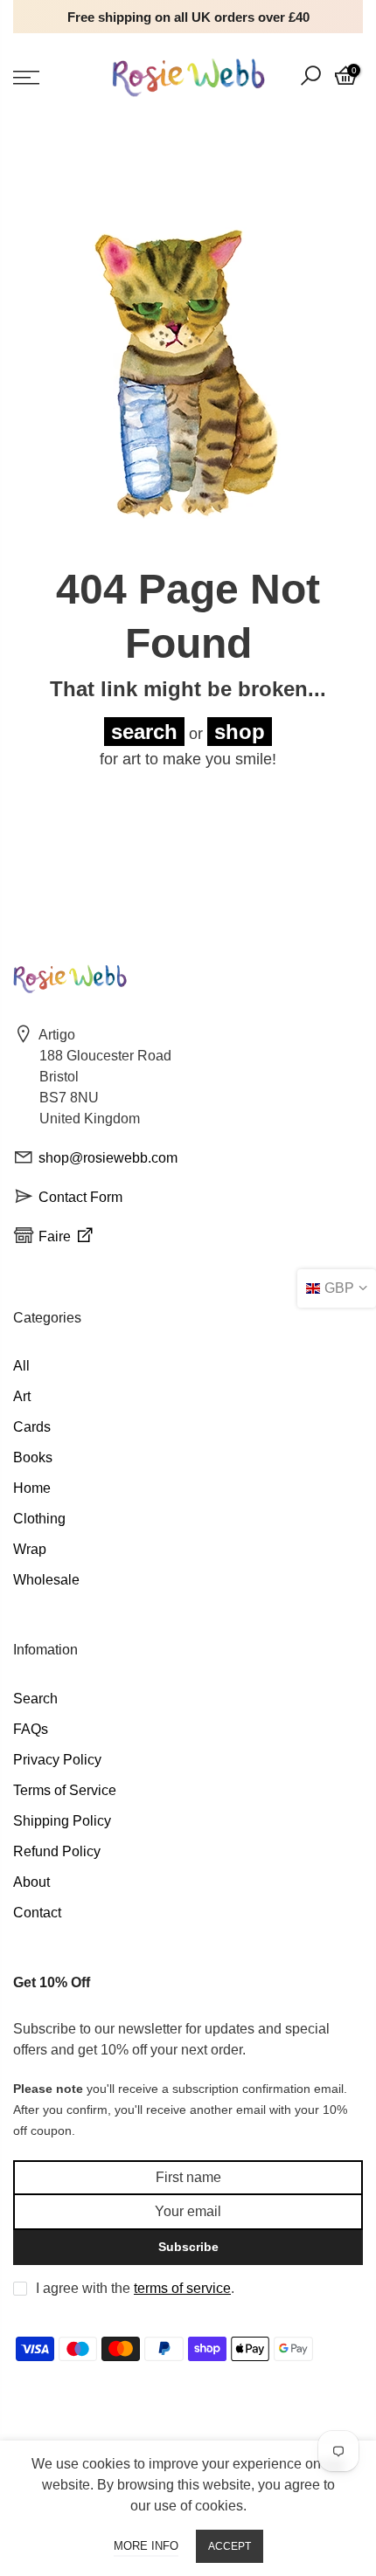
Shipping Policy (62, 1821)
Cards (32, 1427)
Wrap (30, 1549)
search (144, 732)
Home (32, 1488)
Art (22, 1396)
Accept (230, 2546)
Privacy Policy (57, 1760)
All (21, 1366)
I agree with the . (135, 2288)
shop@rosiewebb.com (108, 1158)
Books (33, 1457)
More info (146, 2546)
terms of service (182, 2288)
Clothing (39, 1519)
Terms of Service (65, 1790)
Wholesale (46, 1580)
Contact (37, 1913)
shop (240, 732)
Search (35, 1699)
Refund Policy (57, 1851)
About (31, 1882)
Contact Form (80, 1197)
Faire (56, 1236)
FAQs (31, 1729)
